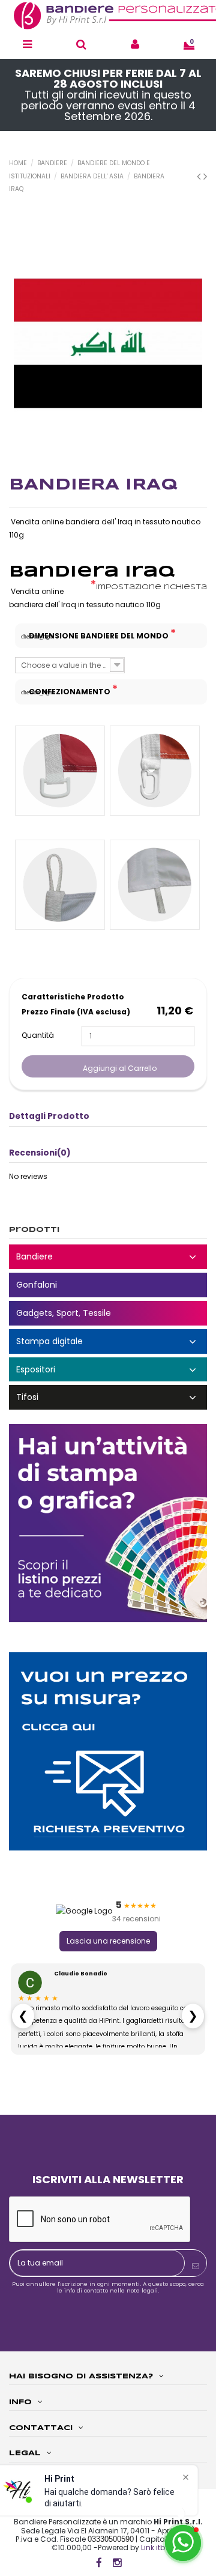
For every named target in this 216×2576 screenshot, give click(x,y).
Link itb (153, 2547)
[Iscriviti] (196, 2266)
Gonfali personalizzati (108, 1285)
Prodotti (34, 1230)
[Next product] (205, 176)
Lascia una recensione (108, 1941)
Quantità (38, 1035)
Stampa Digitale (108, 1341)
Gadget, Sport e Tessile (108, 1313)
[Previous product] (200, 176)
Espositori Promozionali (108, 1370)
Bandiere (108, 1257)
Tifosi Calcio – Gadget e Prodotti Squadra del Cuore (108, 1397)
